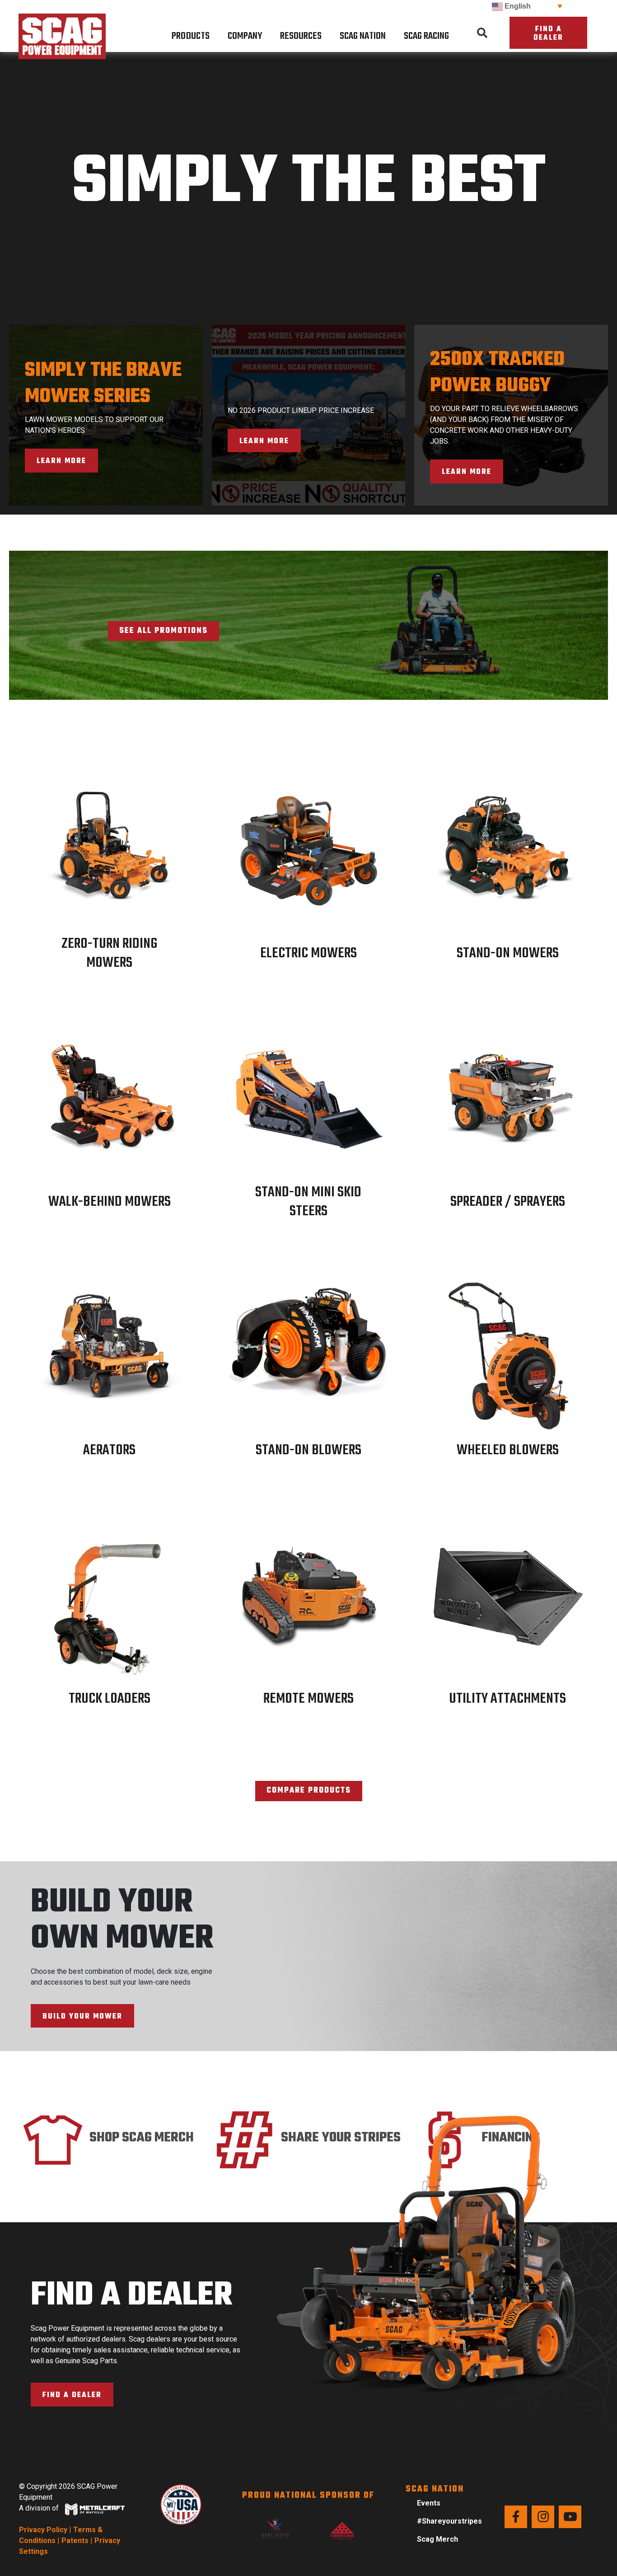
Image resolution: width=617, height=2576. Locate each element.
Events (429, 2503)
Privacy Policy (43, 2530)
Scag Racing (426, 36)
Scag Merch (437, 2539)
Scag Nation (363, 36)
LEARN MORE (61, 461)
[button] (482, 33)
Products (191, 36)
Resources (301, 36)
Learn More (264, 441)
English (517, 6)
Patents (75, 2541)
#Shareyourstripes (449, 2521)
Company (245, 36)
